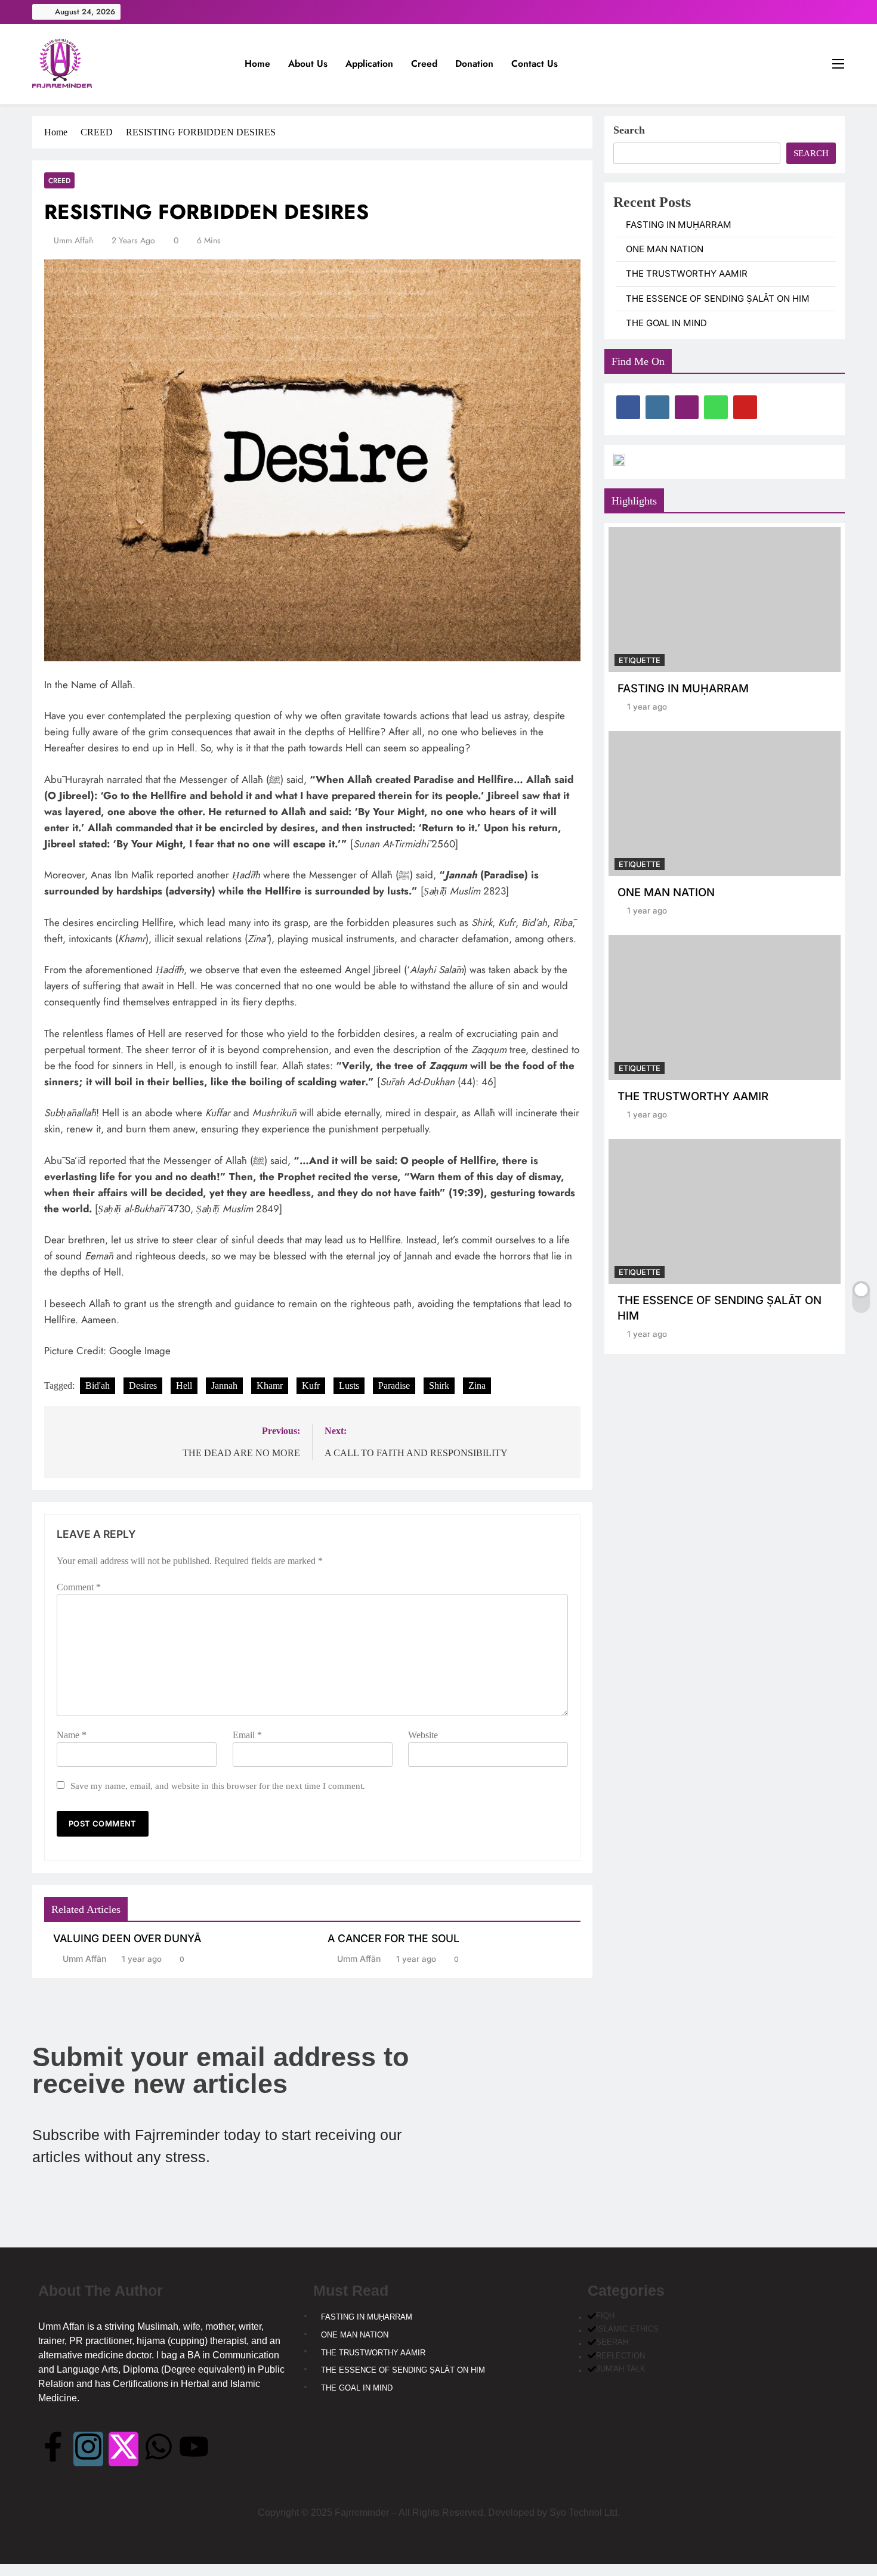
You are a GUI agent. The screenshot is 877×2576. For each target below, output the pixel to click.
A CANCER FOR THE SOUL (393, 1938)
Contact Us (535, 64)
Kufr (311, 1385)
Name (72, 1735)
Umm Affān (73, 240)
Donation (474, 64)
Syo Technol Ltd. (585, 2512)
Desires (143, 1385)
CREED (59, 180)
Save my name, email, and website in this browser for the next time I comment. (218, 1786)
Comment (79, 1587)
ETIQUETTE (640, 660)
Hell (184, 1385)
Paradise (394, 1385)
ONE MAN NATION (665, 249)
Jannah (224, 1385)
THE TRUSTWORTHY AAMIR (687, 274)
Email (247, 1735)
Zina (477, 1385)
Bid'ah (98, 1385)
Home (257, 64)
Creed (424, 64)
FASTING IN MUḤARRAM (679, 225)
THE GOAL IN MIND (666, 323)
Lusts (349, 1385)
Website (423, 1735)
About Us (308, 64)
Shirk (439, 1385)
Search (629, 130)
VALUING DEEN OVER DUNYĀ (127, 1938)
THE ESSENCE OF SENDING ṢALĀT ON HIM (718, 299)
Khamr (270, 1385)
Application (369, 64)
